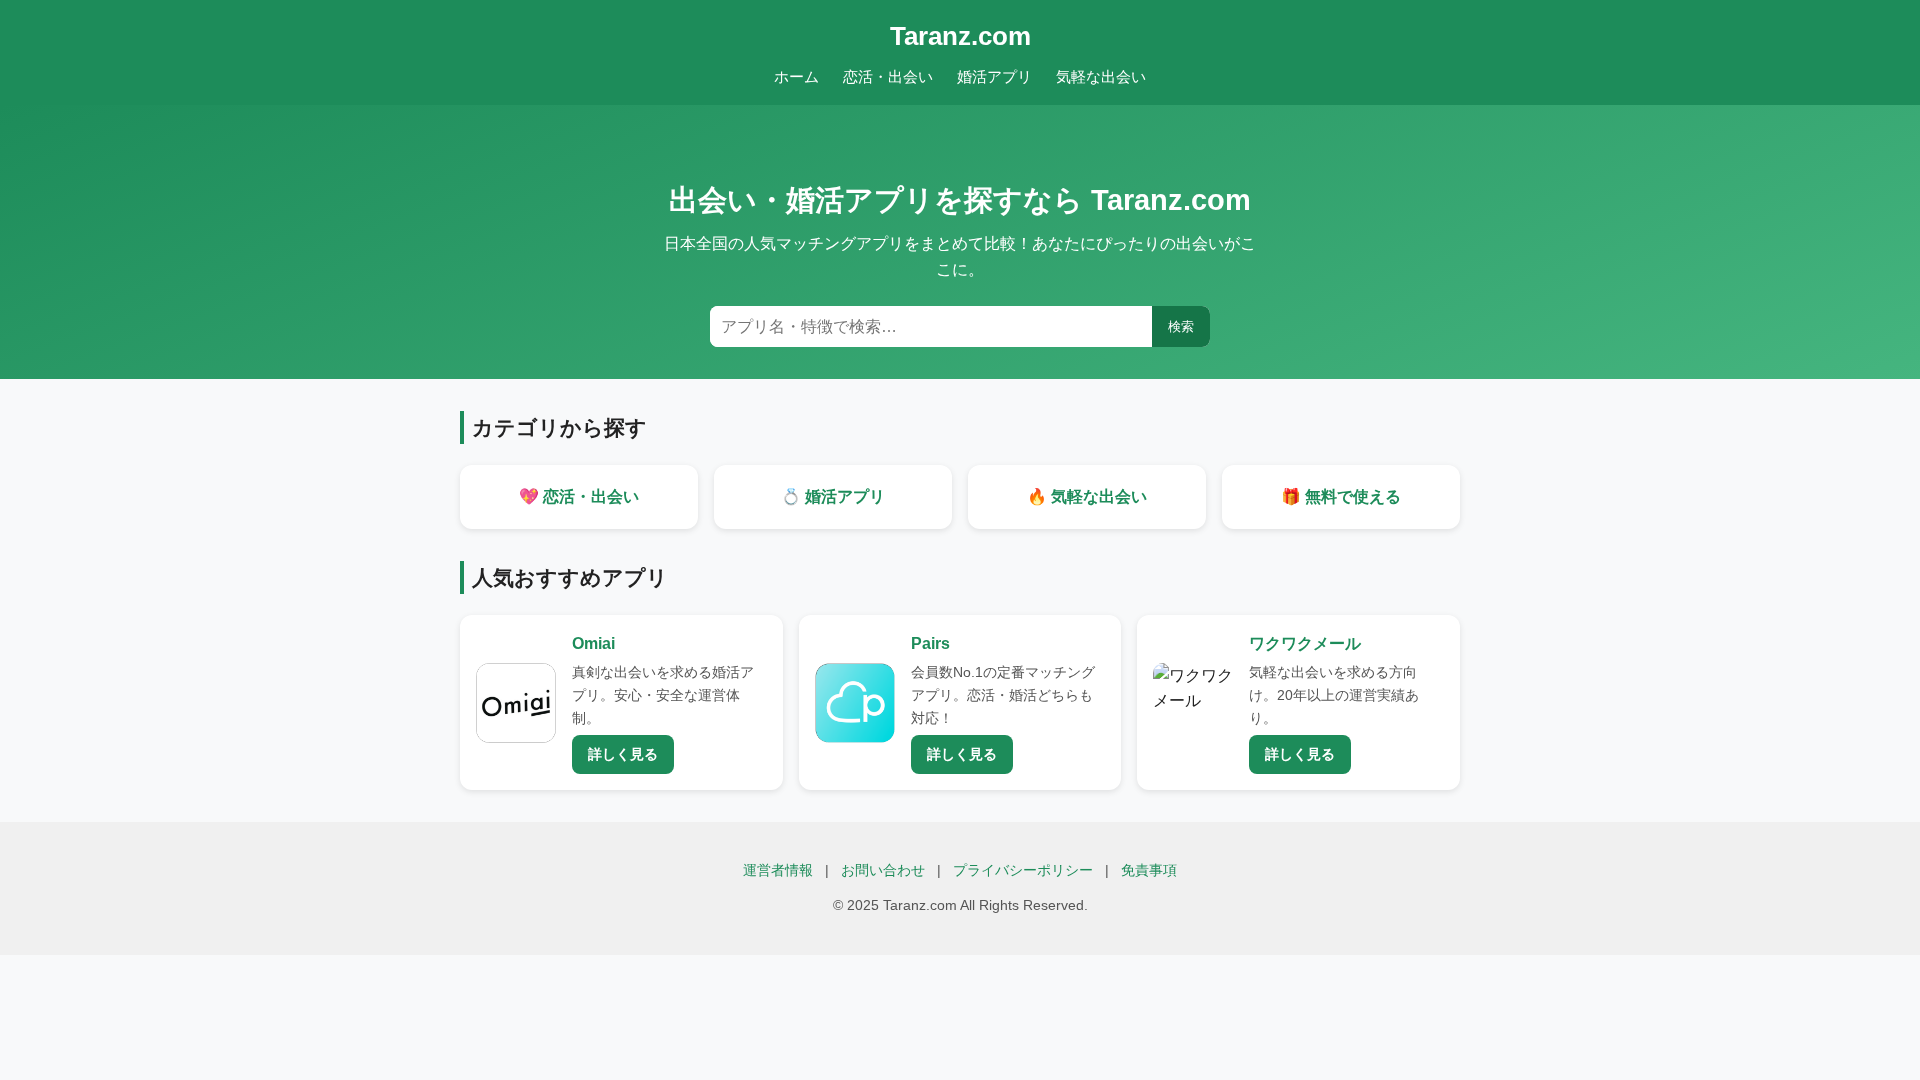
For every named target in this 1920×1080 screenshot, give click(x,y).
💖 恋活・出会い (579, 496)
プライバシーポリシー (1023, 870)
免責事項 (1149, 870)
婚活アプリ (994, 76)
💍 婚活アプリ (833, 496)
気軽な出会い (1101, 76)
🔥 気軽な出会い (1087, 496)
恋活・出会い (888, 76)
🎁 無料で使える (1341, 496)
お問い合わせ (883, 870)
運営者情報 (778, 870)
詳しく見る (623, 754)
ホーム (796, 76)
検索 (1181, 326)
